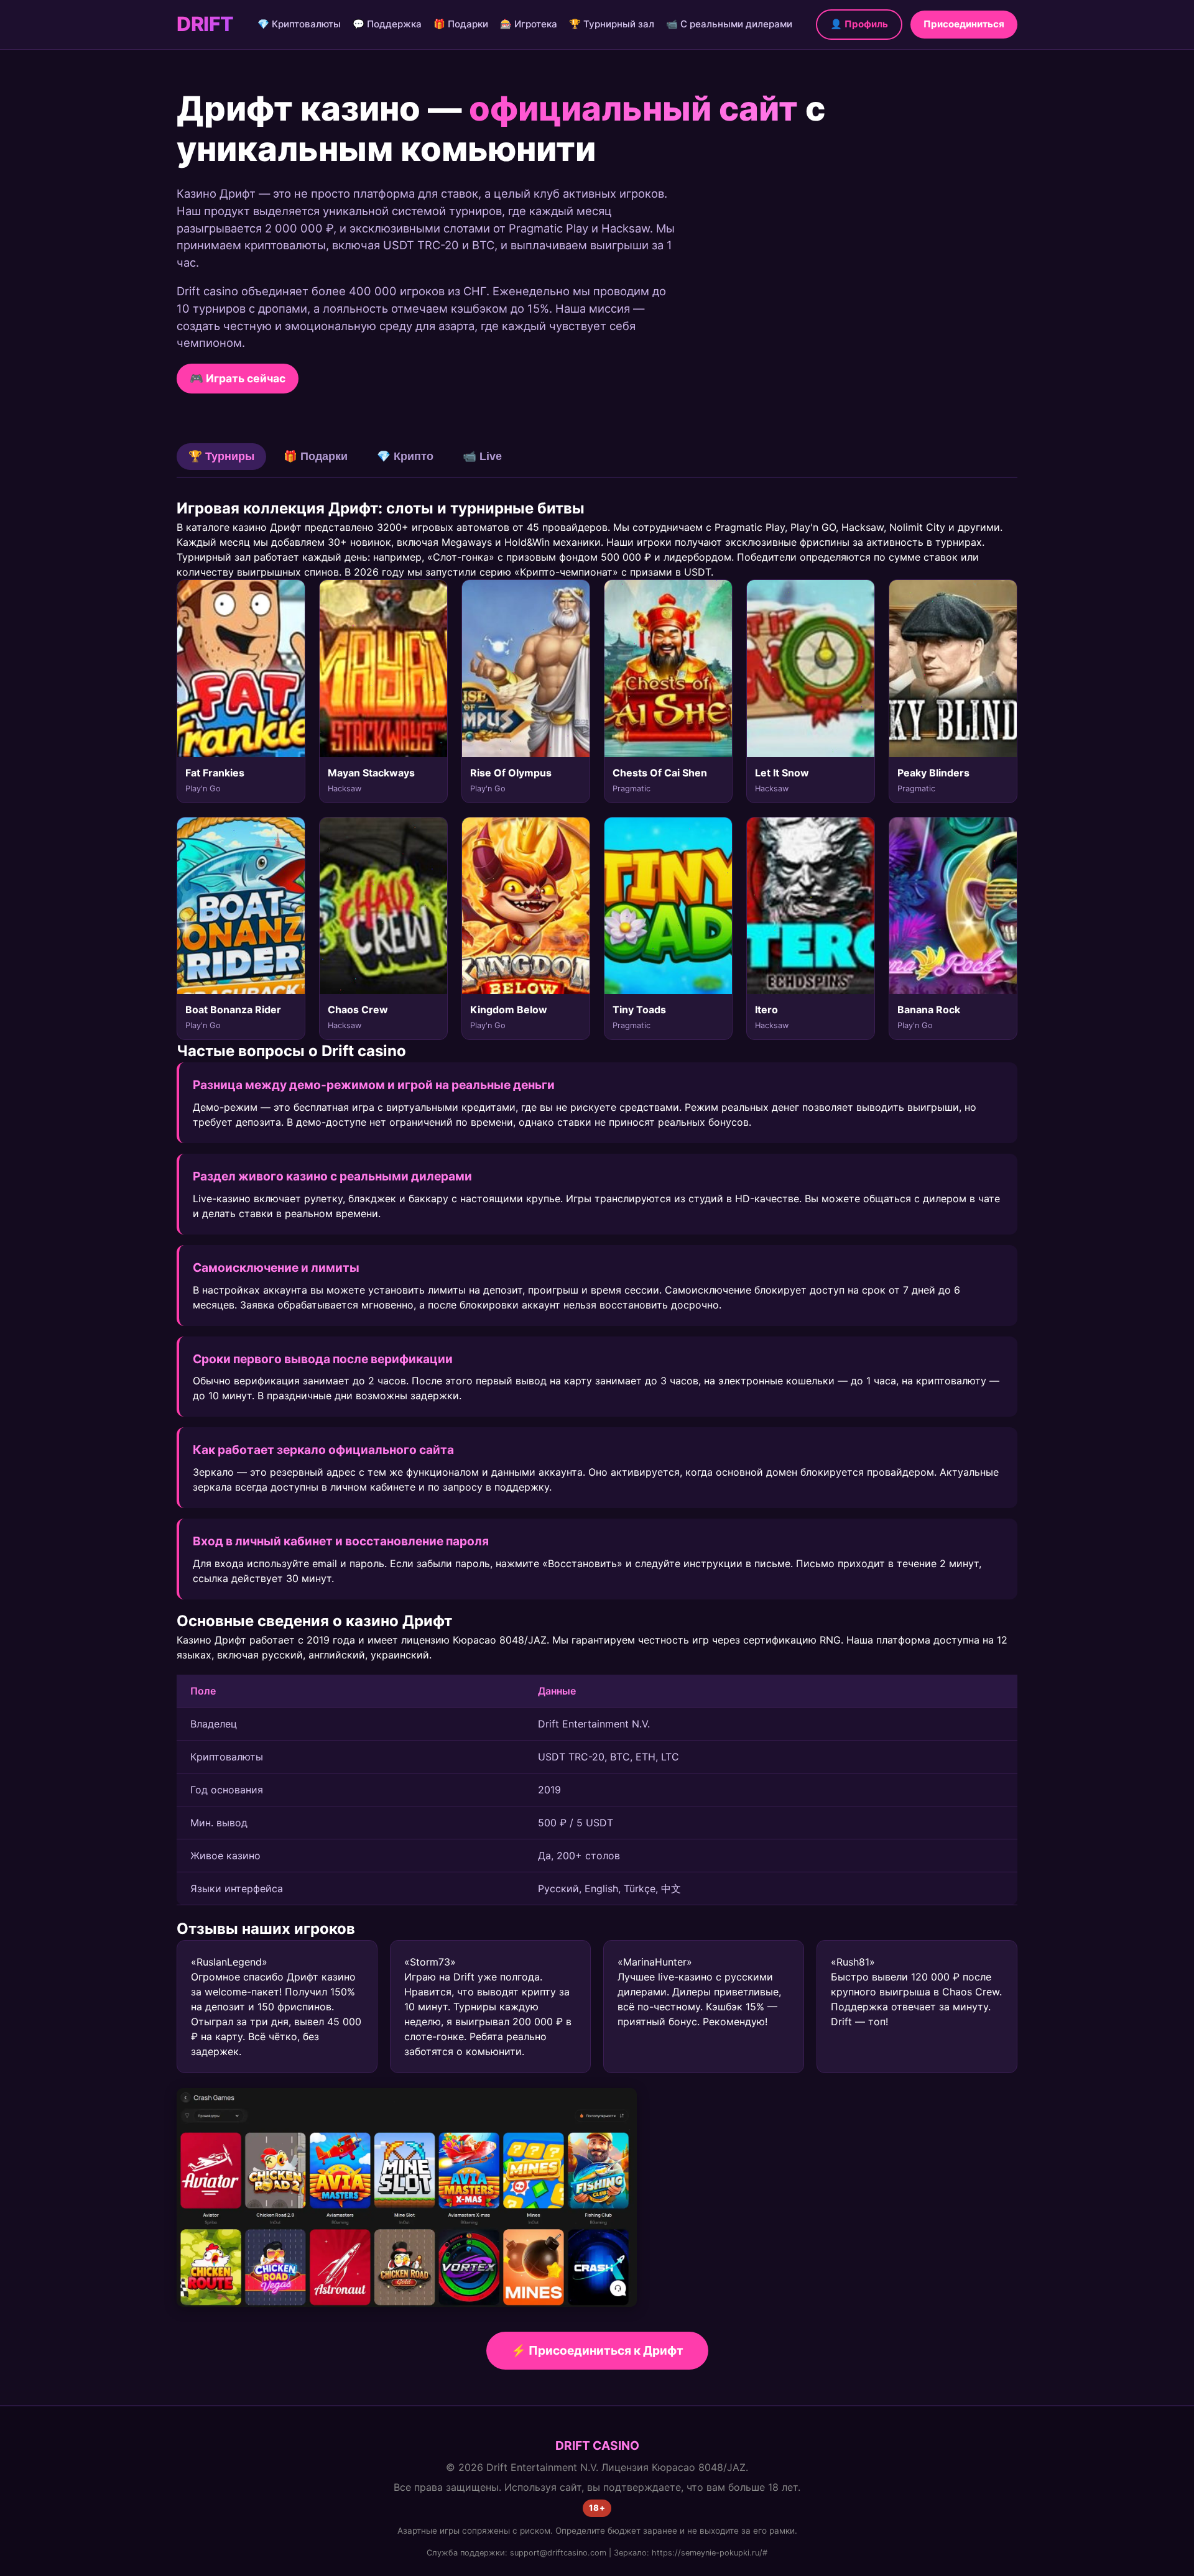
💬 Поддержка (387, 24)
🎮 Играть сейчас (238, 378)
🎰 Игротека (529, 24)
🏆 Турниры (221, 456)
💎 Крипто (405, 456)
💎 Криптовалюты (299, 24)
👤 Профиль (859, 24)
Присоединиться (964, 24)
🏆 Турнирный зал (612, 24)
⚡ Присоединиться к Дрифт (597, 2350)
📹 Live (482, 456)
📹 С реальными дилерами (729, 24)
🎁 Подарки (461, 24)
